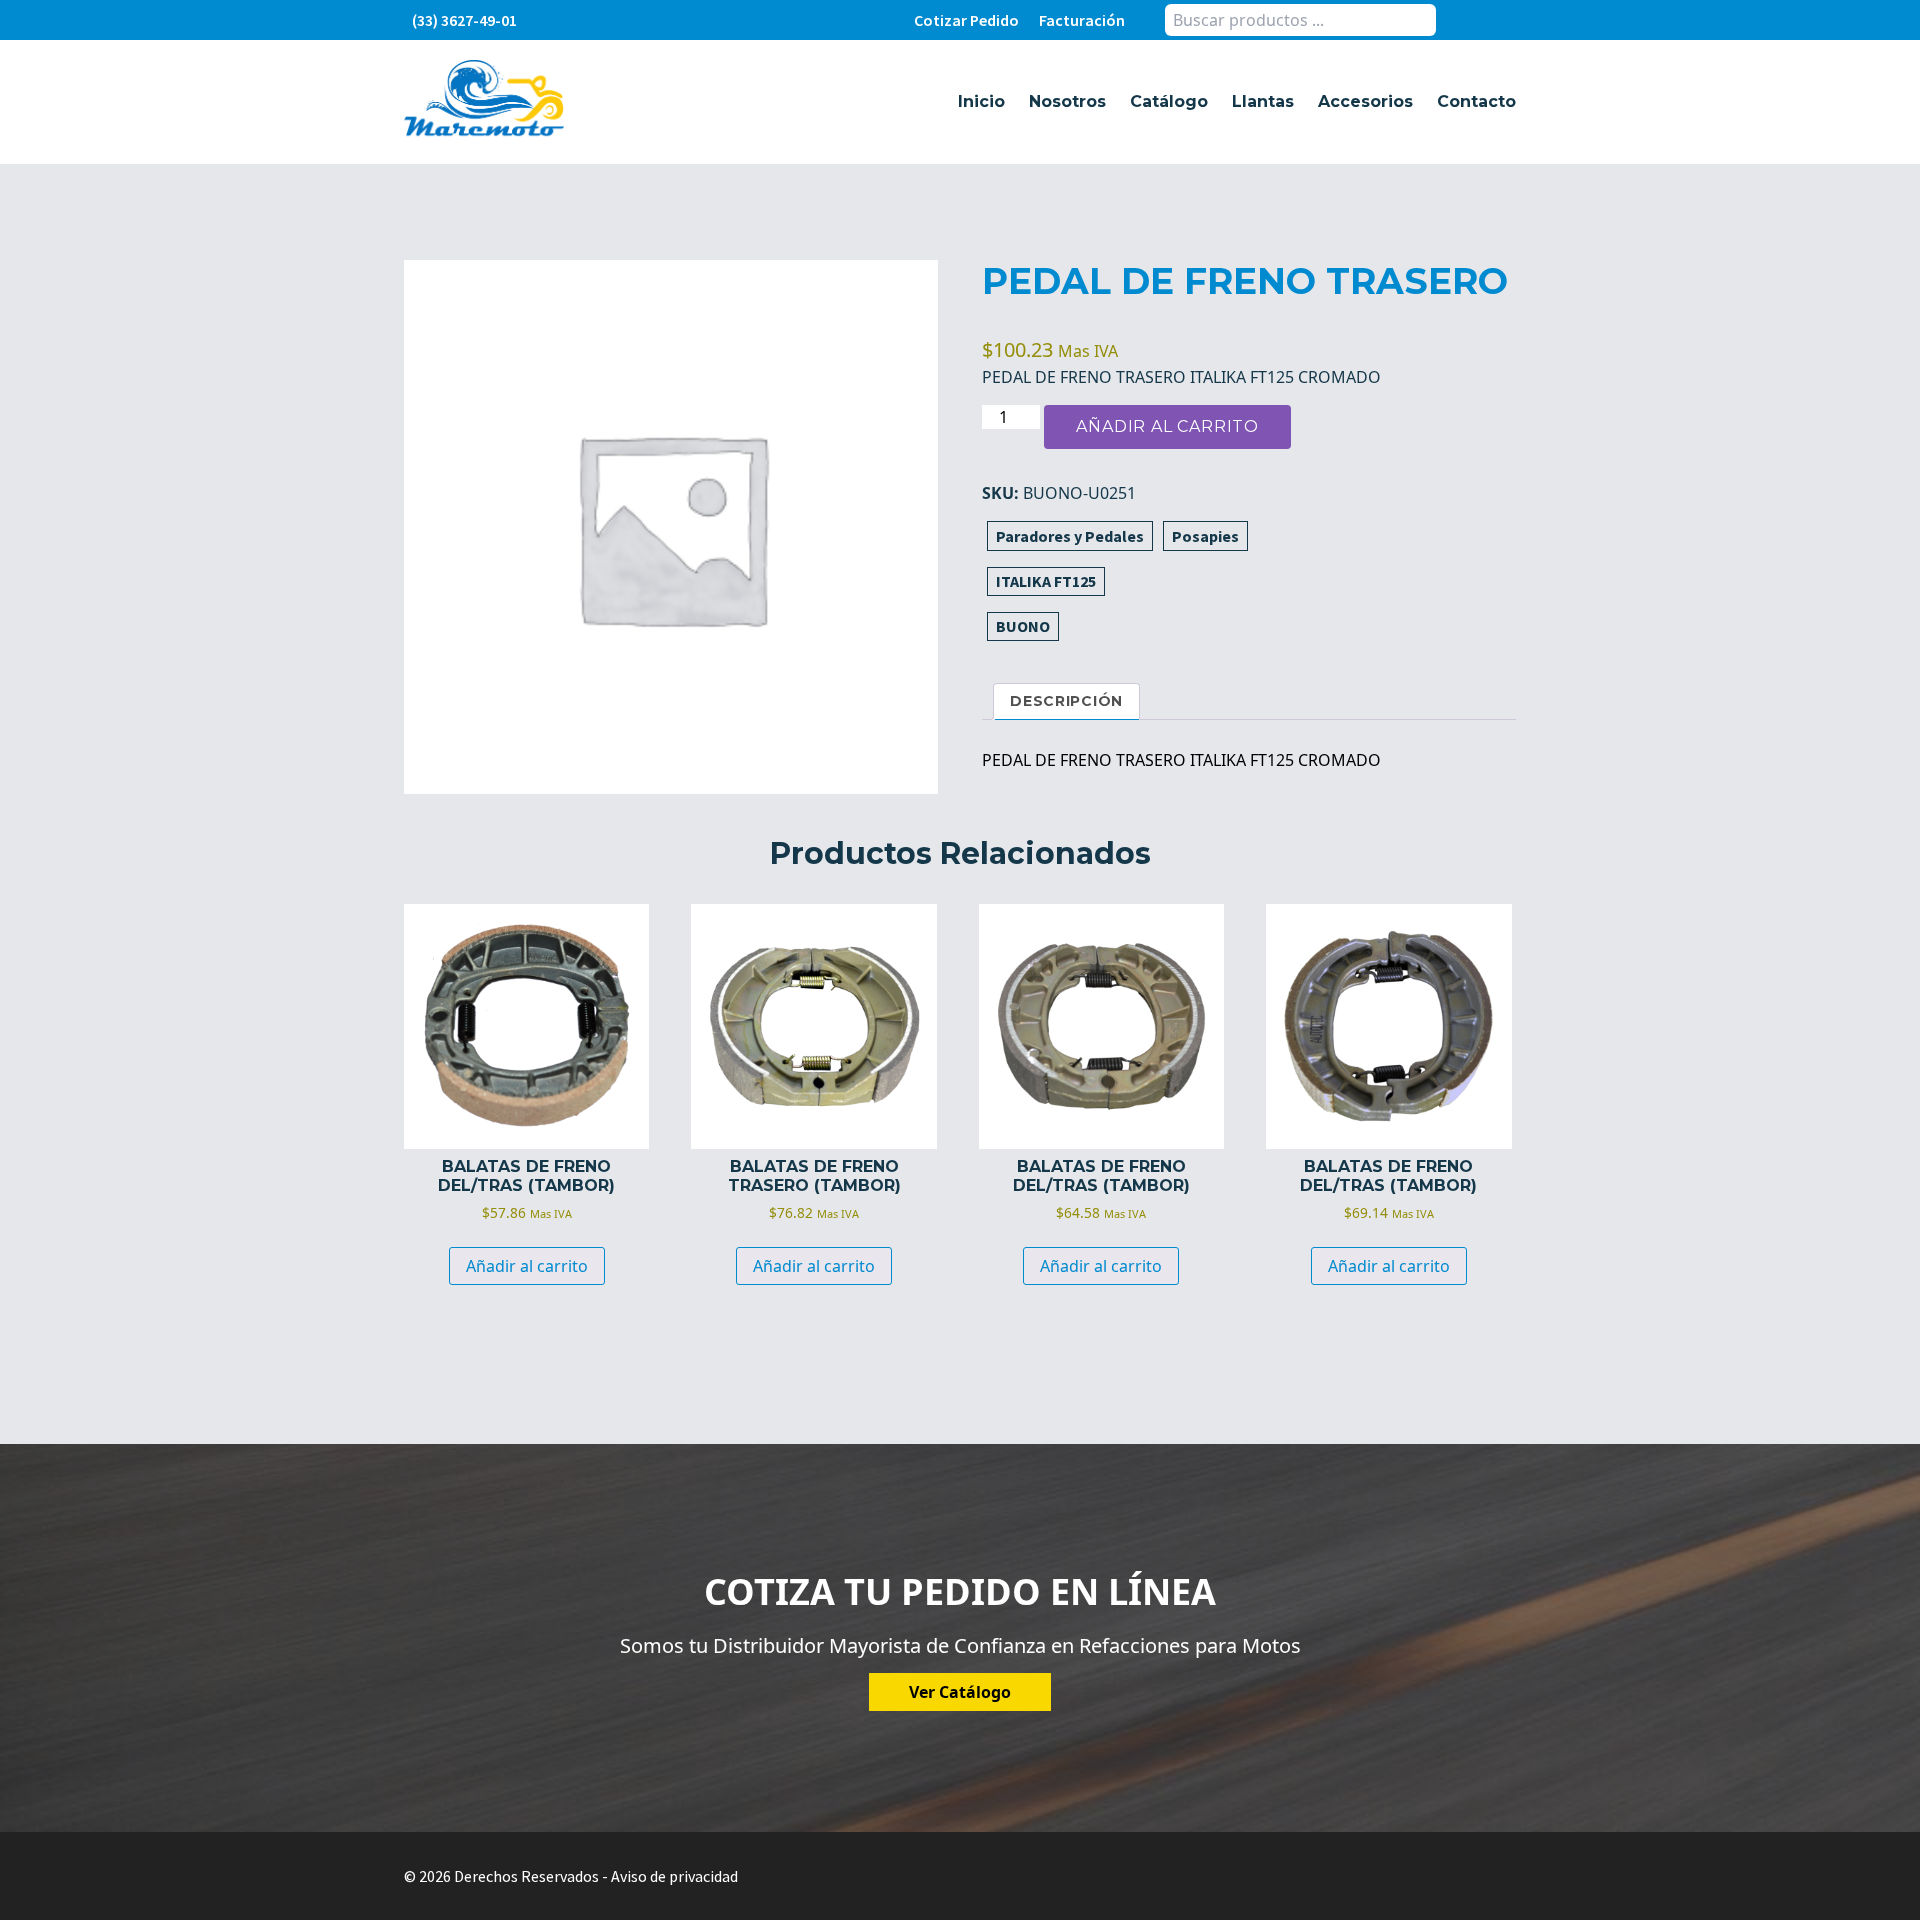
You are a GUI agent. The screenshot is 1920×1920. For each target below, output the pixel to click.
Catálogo (1169, 101)
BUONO (1023, 626)
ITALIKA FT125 (1046, 581)
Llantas (1263, 101)
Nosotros (1067, 101)
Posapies (1205, 536)
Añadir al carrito (1167, 426)
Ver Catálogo (960, 1692)
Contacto (1476, 101)
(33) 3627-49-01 (464, 20)
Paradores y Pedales (1070, 536)
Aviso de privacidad (674, 1876)
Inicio (981, 101)
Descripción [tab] (1066, 701)
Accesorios (1365, 101)
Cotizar (966, 20)
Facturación (1082, 20)
